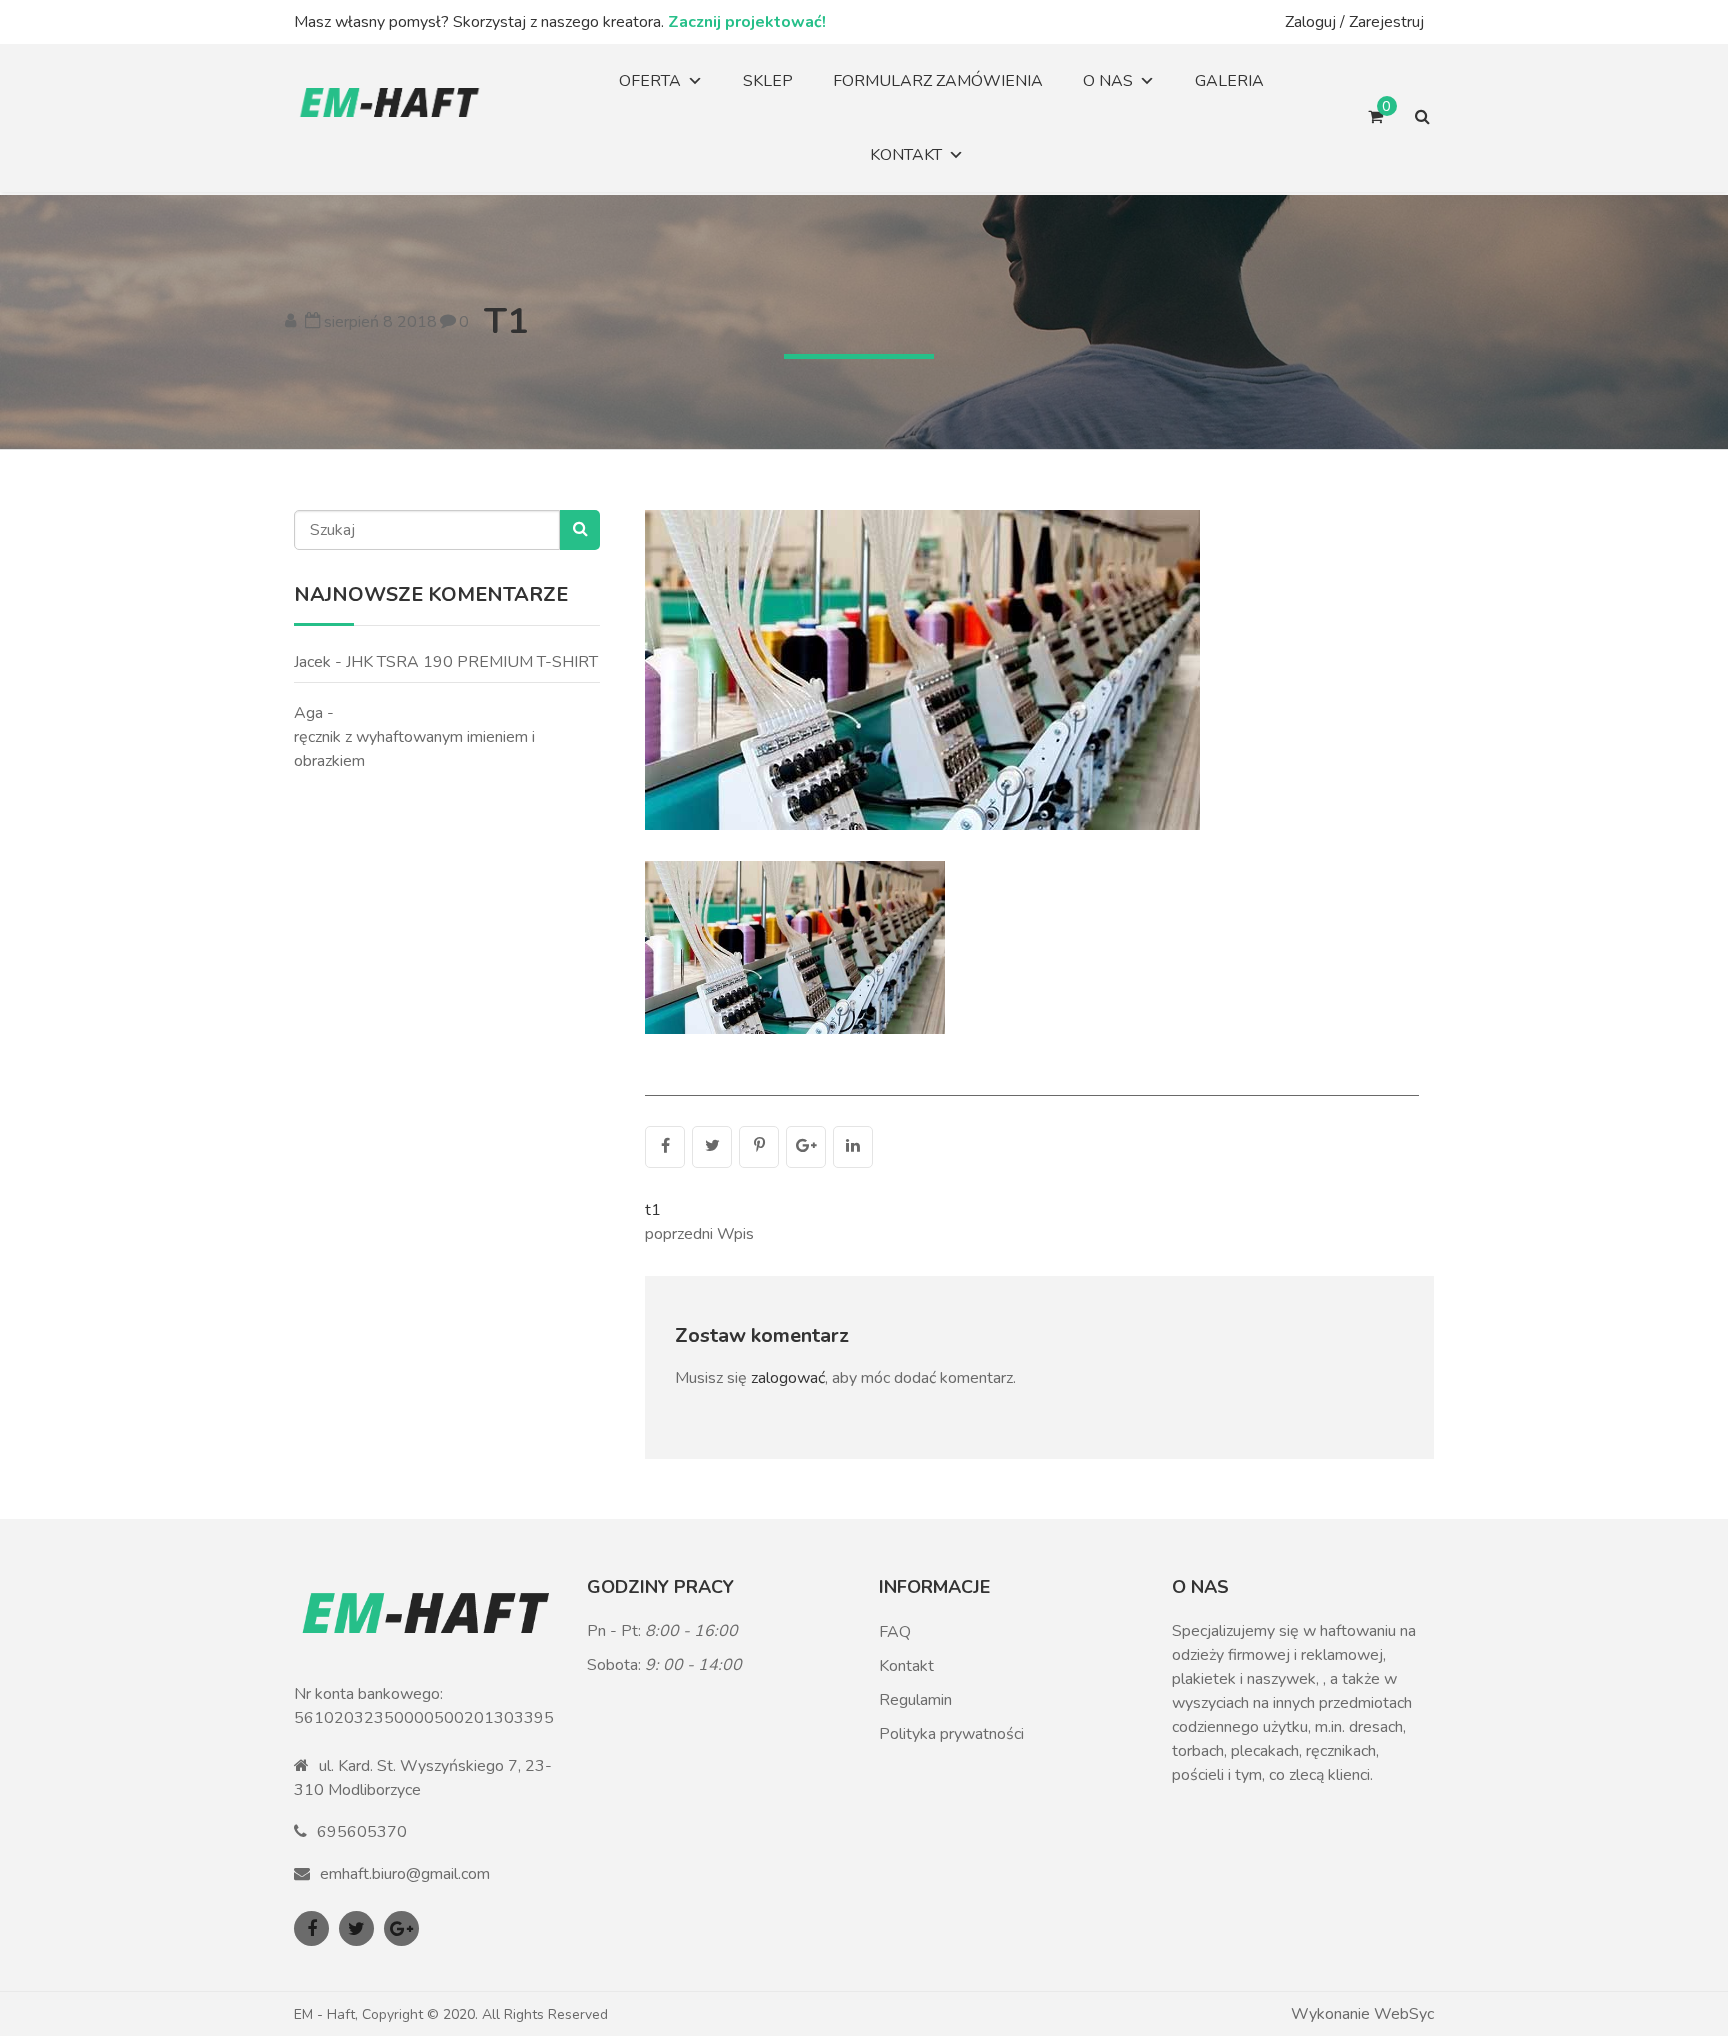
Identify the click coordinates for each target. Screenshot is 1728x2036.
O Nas (1108, 81)
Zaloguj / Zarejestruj (1354, 22)
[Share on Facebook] (665, 1147)
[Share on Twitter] (712, 1147)
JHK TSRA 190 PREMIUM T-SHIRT (472, 662)
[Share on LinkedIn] (853, 1147)
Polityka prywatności (951, 1734)
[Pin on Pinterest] (759, 1147)
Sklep (768, 81)
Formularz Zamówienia (938, 81)
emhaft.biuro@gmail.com (405, 1874)
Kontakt (906, 155)
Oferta (650, 81)
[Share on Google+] (806, 1147)
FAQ (895, 1632)
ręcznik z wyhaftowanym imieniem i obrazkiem (414, 749)
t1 (506, 321)
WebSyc (1404, 2014)
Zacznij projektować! (747, 22)
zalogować (788, 1378)
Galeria (1229, 81)
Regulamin (915, 1700)
